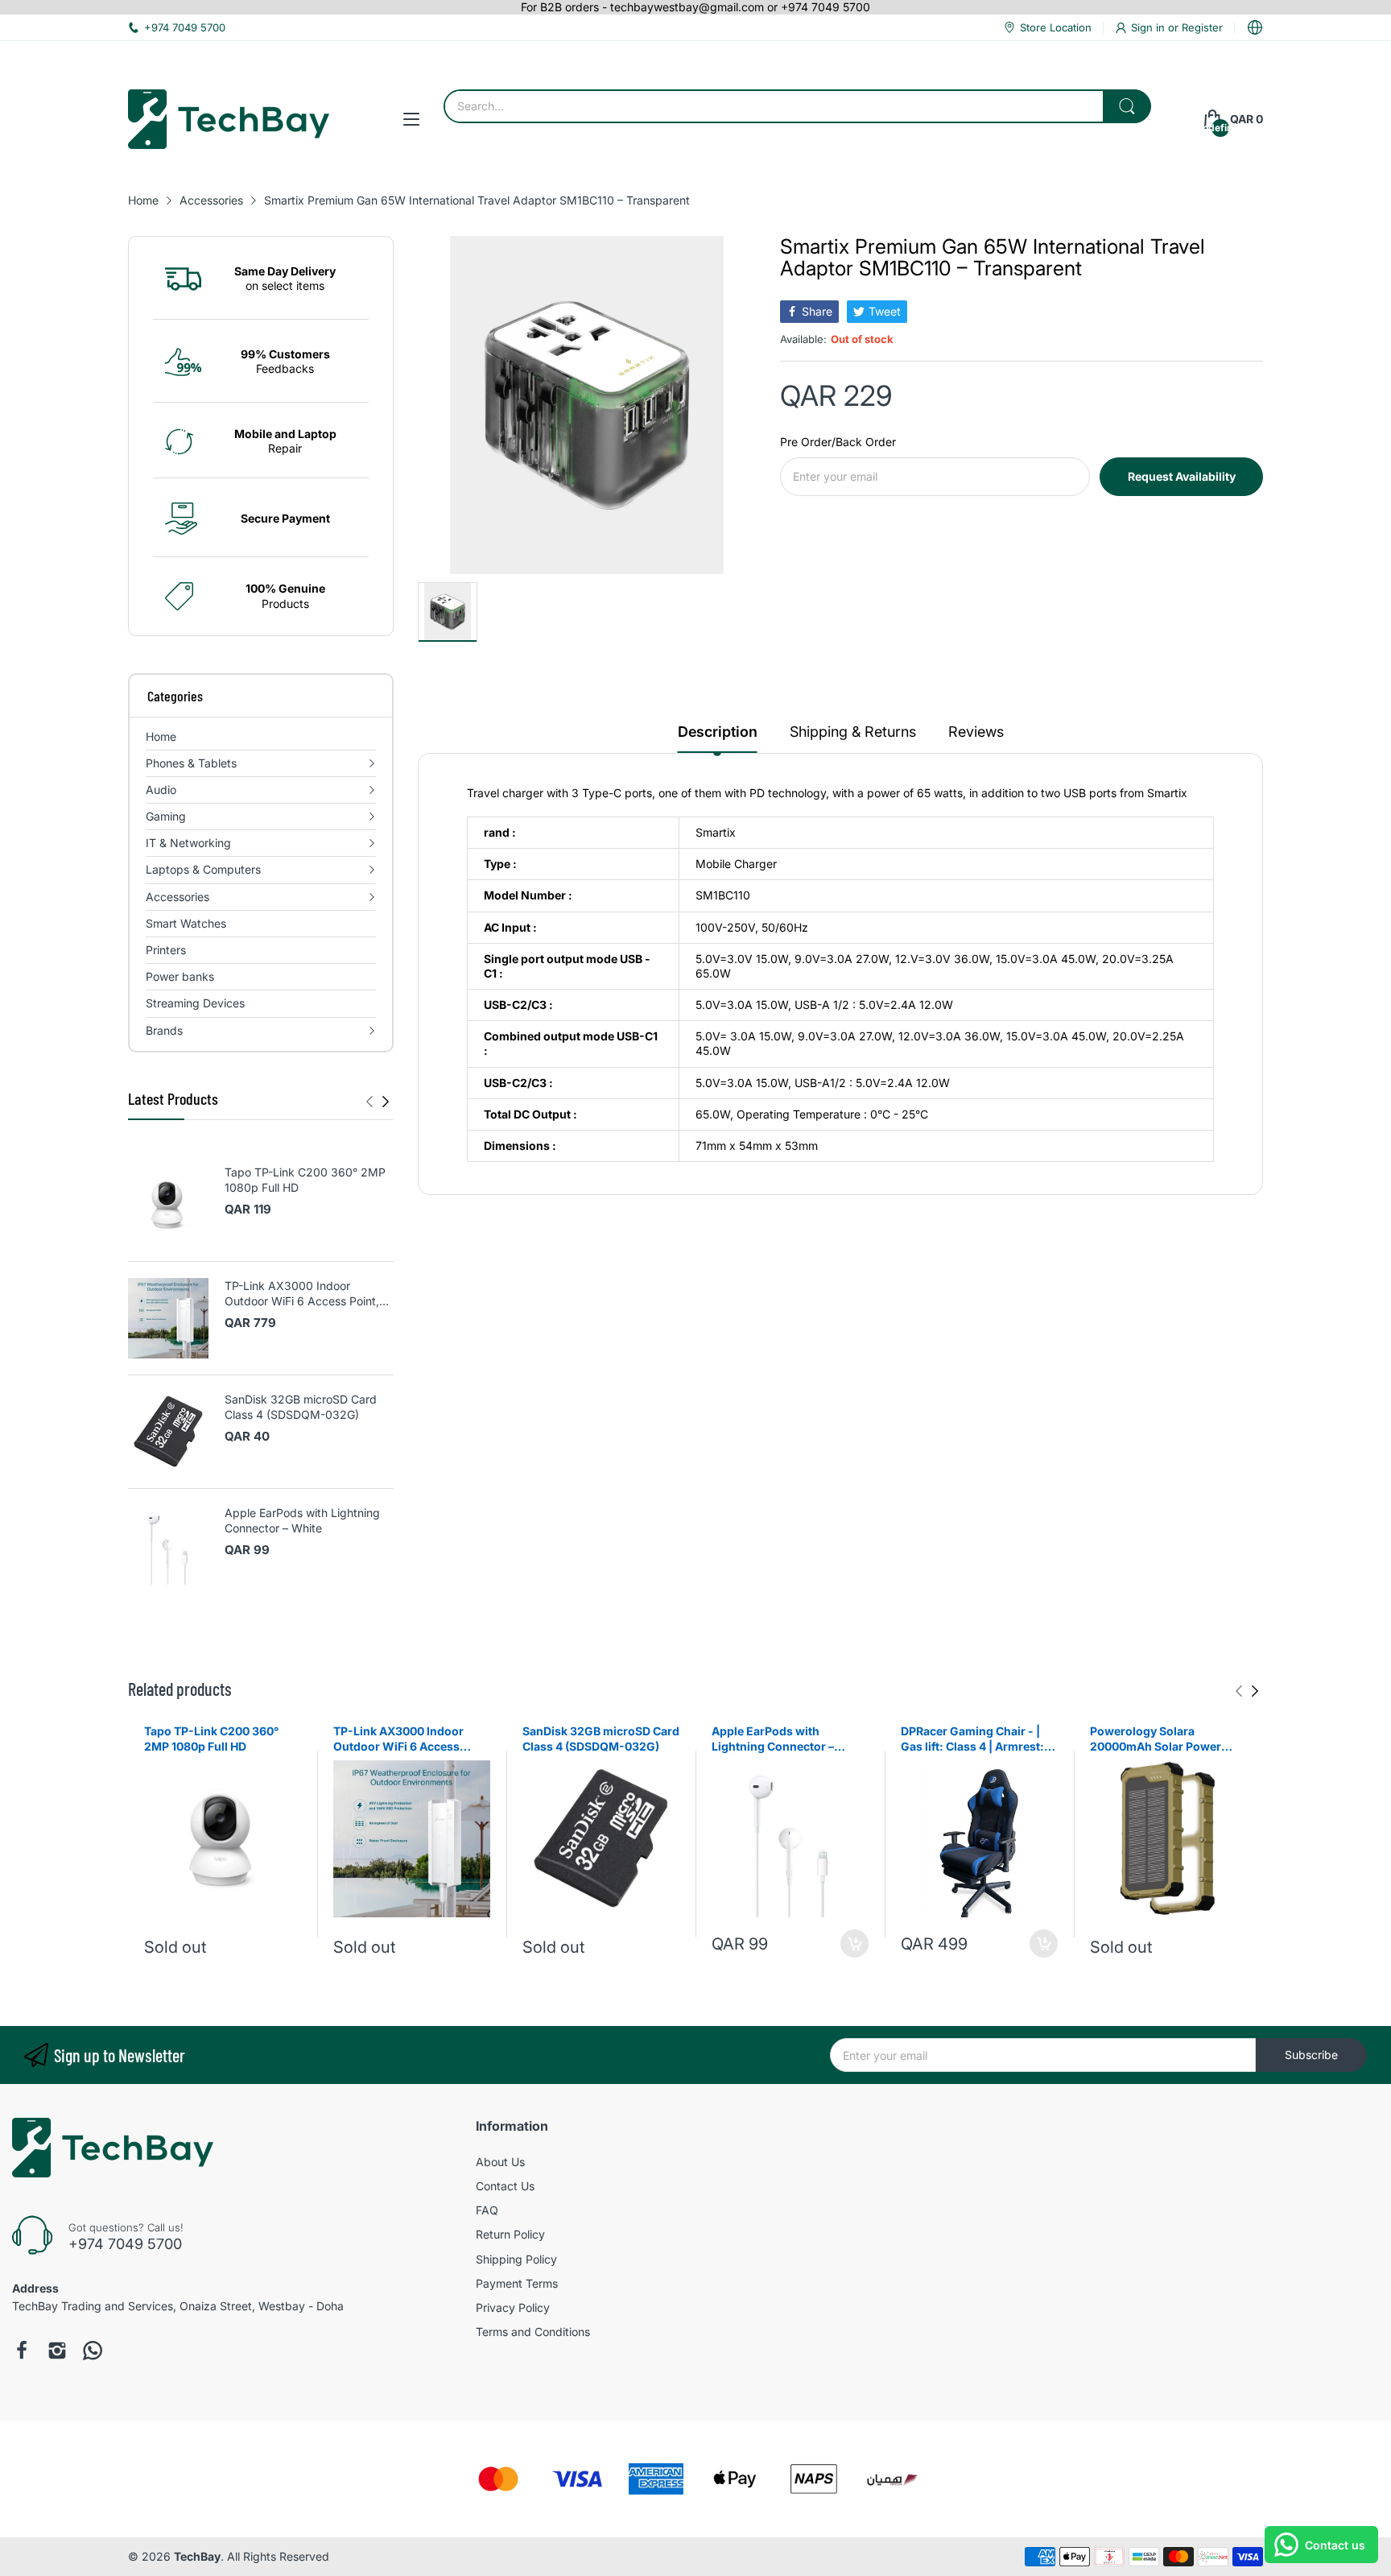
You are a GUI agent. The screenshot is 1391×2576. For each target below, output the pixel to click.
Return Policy (510, 2234)
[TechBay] (229, 119)
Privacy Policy (513, 2307)
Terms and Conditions (533, 2332)
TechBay (197, 2556)
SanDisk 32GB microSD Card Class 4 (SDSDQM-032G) (301, 1407)
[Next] (369, 1102)
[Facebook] (22, 2351)
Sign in (1150, 27)
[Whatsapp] (93, 2351)
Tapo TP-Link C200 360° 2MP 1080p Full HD (305, 1180)
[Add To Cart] (854, 1943)
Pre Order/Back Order (838, 442)
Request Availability (1182, 476)
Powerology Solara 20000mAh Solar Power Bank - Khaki (1156, 1739)
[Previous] (386, 1102)
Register (1202, 27)
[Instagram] (57, 2351)
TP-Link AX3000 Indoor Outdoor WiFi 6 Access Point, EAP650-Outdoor (302, 1294)
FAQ (487, 2210)
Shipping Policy (516, 2259)
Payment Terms (517, 2283)
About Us (500, 2162)
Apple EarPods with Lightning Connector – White (302, 1521)
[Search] (1127, 106)
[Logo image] (498, 2479)
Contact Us (505, 2186)
